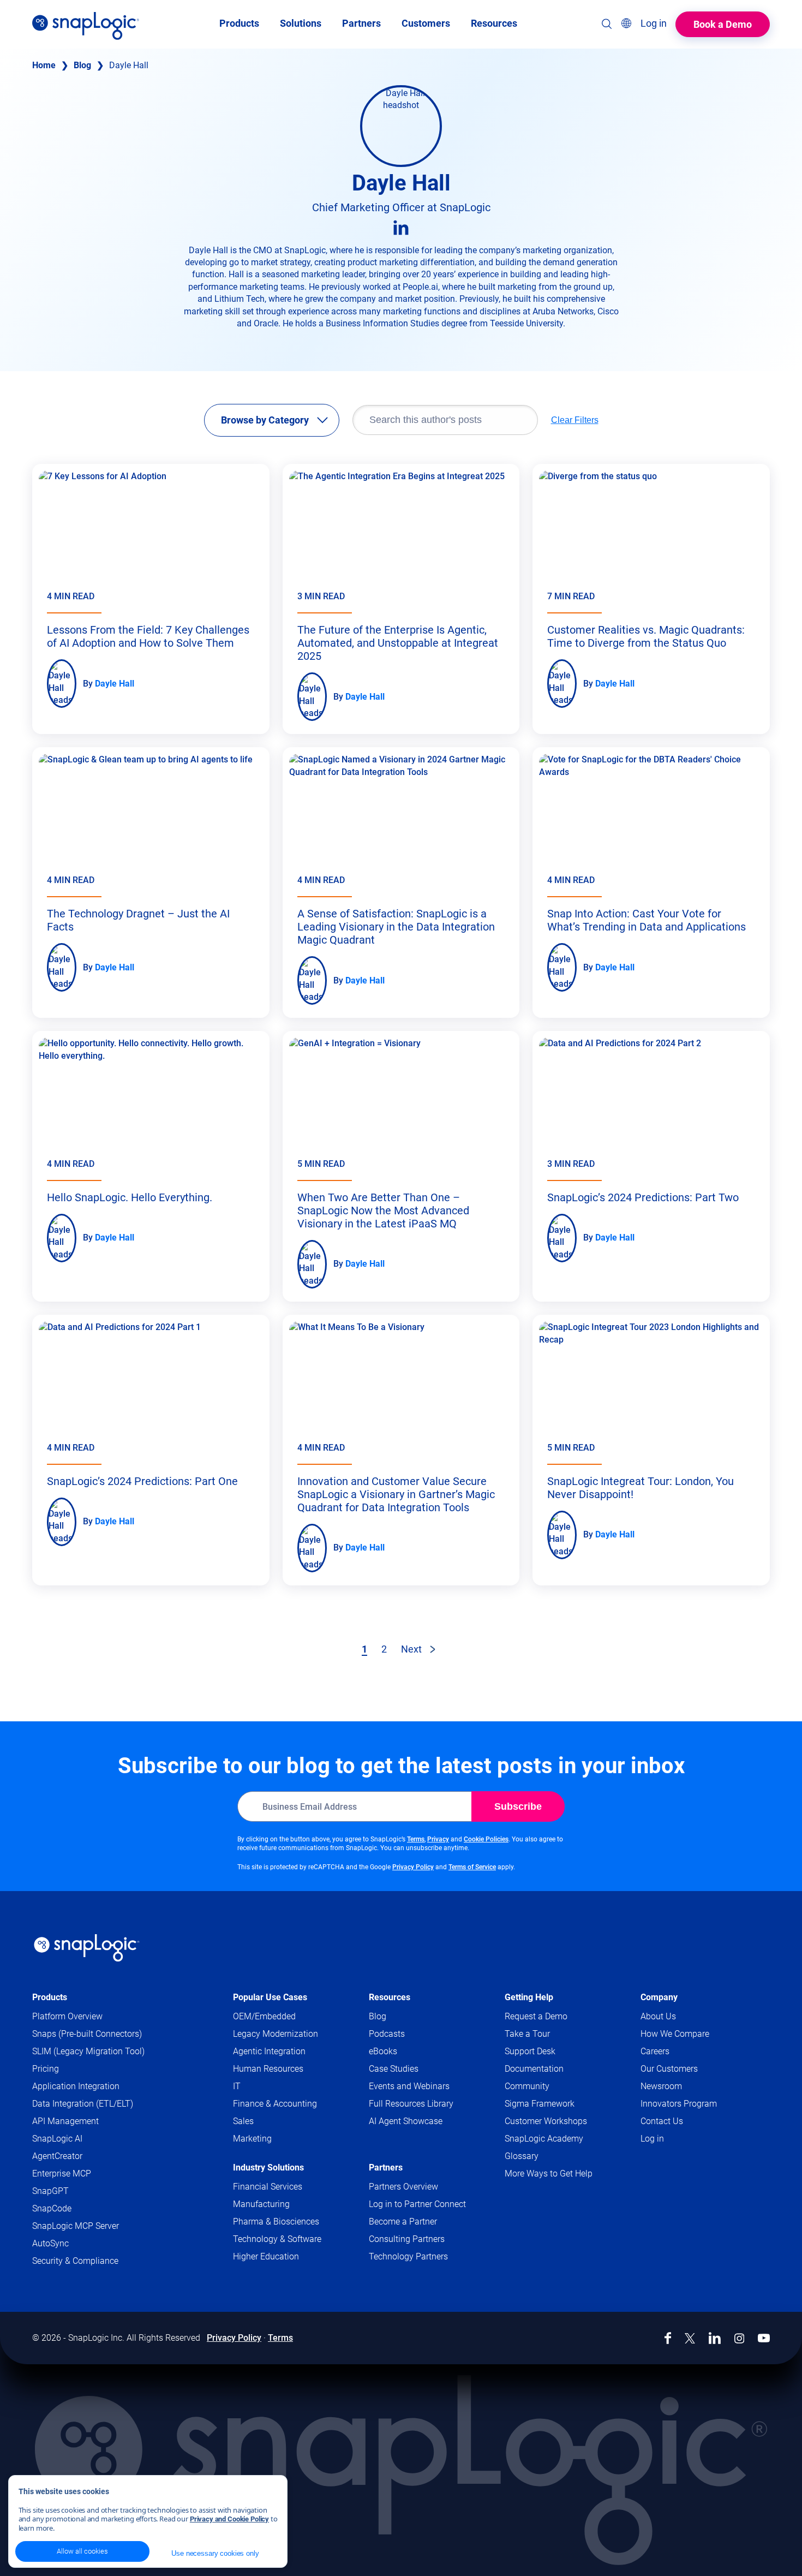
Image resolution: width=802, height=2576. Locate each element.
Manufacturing (261, 2204)
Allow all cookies (82, 2551)
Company (659, 1997)
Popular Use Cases (270, 1997)
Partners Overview (403, 2187)
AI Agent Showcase (406, 2121)
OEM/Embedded (264, 2016)
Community (548, 2087)
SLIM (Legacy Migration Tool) (88, 2051)
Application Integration (76, 2086)
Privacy (438, 1839)
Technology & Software (277, 2239)
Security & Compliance (75, 2261)
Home (44, 65)
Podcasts (387, 2034)
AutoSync (50, 2243)
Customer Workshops (546, 2121)
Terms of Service (472, 1867)
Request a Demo (536, 2016)
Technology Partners (408, 2256)
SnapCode (52, 2208)
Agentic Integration (269, 2051)
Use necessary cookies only (215, 2553)
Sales (243, 2121)
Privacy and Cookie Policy (229, 2519)
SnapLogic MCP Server (76, 2226)
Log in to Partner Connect (417, 2204)
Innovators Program (679, 2104)
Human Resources (268, 2069)
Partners (386, 2167)
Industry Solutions (268, 2167)
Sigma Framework (540, 2104)
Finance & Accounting (275, 2104)
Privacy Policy (413, 1867)
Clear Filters (575, 420)
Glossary (522, 2156)
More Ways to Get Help (549, 2173)
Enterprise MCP (62, 2173)
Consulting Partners (407, 2239)
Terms (416, 1839)
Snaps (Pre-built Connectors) (87, 2034)
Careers (655, 2051)
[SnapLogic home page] (87, 1948)
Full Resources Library (411, 2104)
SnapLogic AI (57, 2139)
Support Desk (551, 2052)
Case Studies (394, 2069)
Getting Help (529, 1997)
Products (50, 1997)
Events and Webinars (409, 2086)
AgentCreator (57, 2156)
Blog (82, 65)
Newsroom (661, 2086)
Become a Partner (403, 2222)
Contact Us (662, 2121)
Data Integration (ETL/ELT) (83, 2104)
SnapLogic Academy (544, 2139)
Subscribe (518, 1806)
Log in (652, 2139)
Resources (390, 1997)
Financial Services (268, 2187)
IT (237, 2086)
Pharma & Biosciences (276, 2222)
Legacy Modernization (276, 2034)
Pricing (46, 2069)
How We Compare (675, 2034)
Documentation (555, 2069)
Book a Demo (723, 24)
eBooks (383, 2051)
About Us (658, 2016)
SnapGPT (50, 2191)
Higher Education (266, 2256)
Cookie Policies (486, 1839)
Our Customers (669, 2069)
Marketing (252, 2139)
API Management (65, 2121)
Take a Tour (527, 2034)
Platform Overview (67, 2016)
